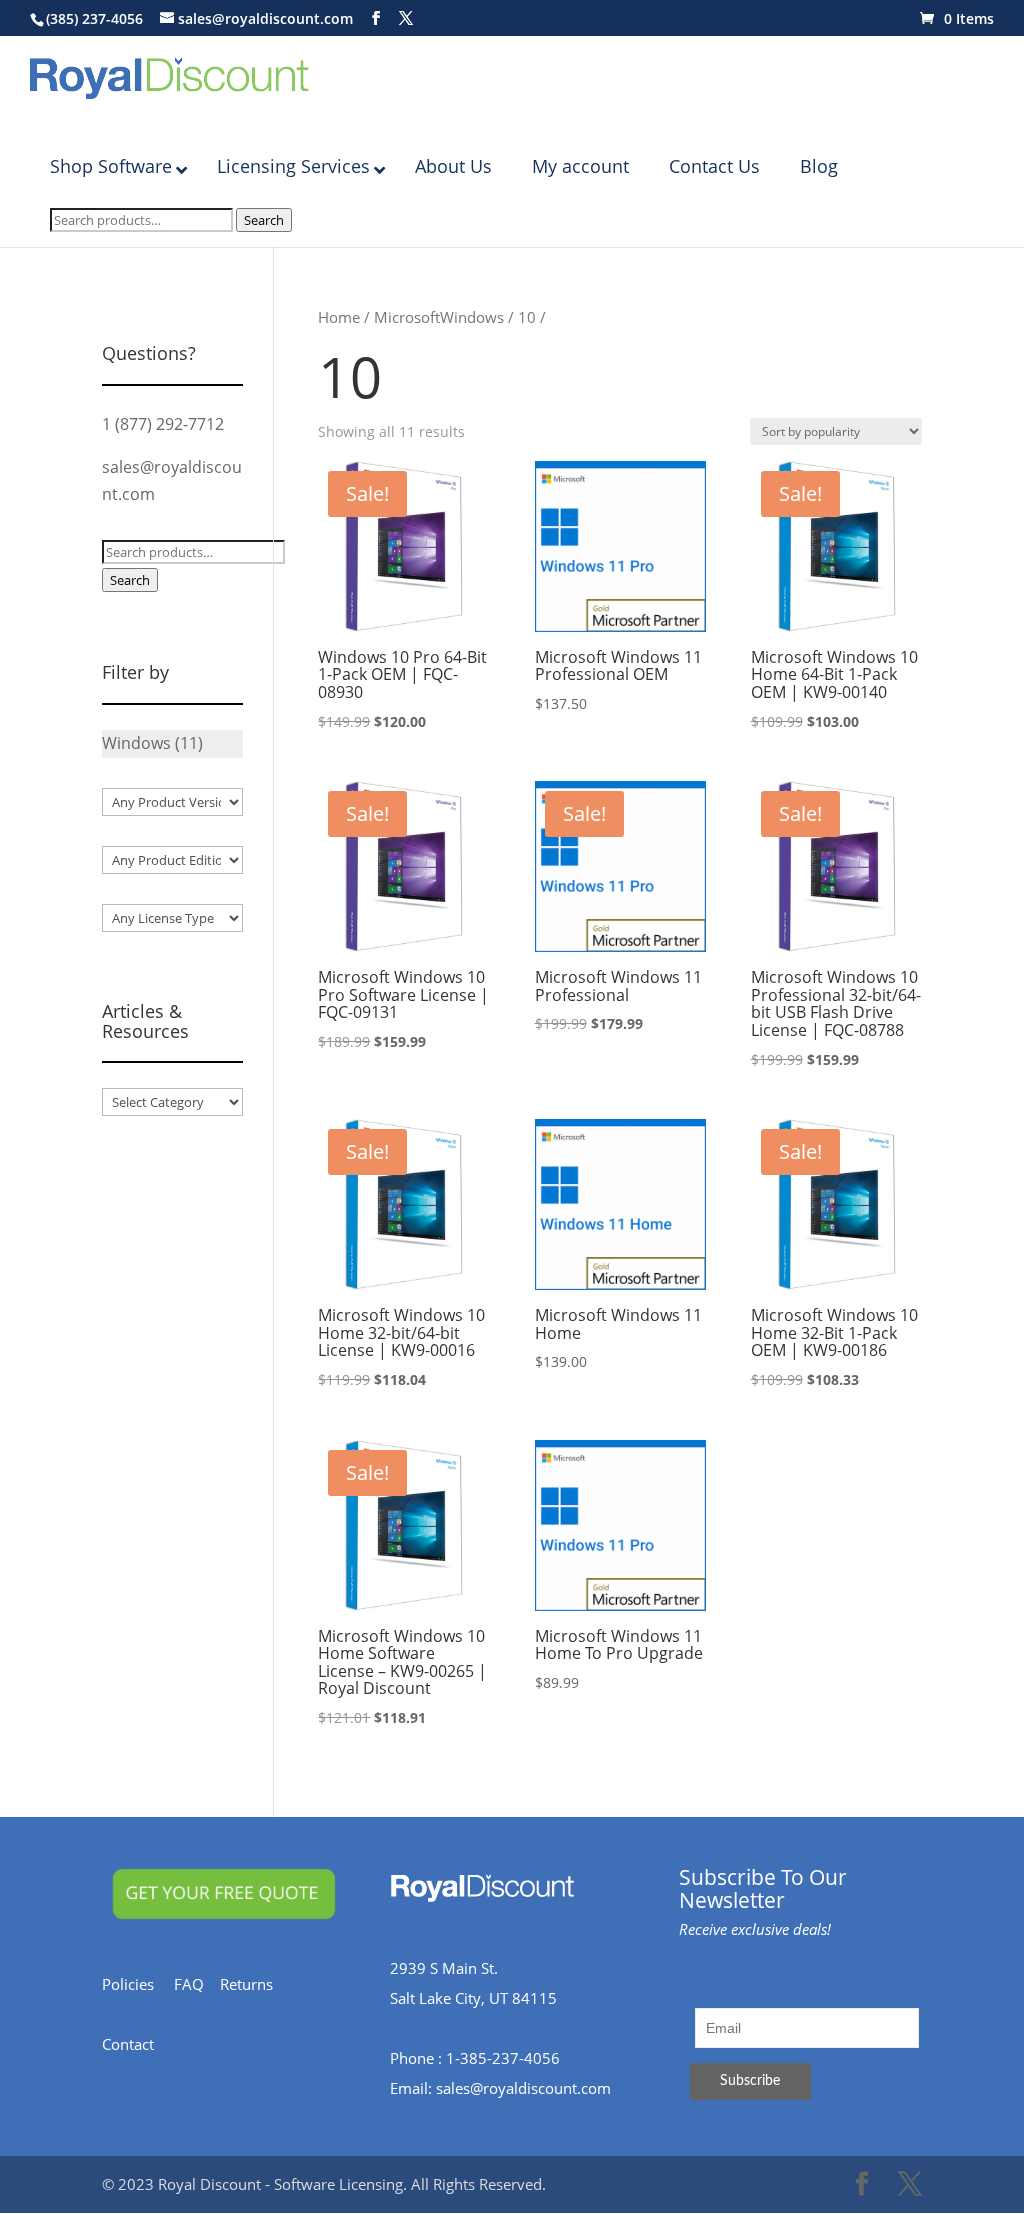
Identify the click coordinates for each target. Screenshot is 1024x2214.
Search (264, 220)
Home (339, 317)
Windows (472, 317)
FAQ (197, 1984)
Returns (256, 1984)
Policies (138, 1984)
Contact (138, 2044)
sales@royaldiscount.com (523, 2088)
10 (527, 317)
